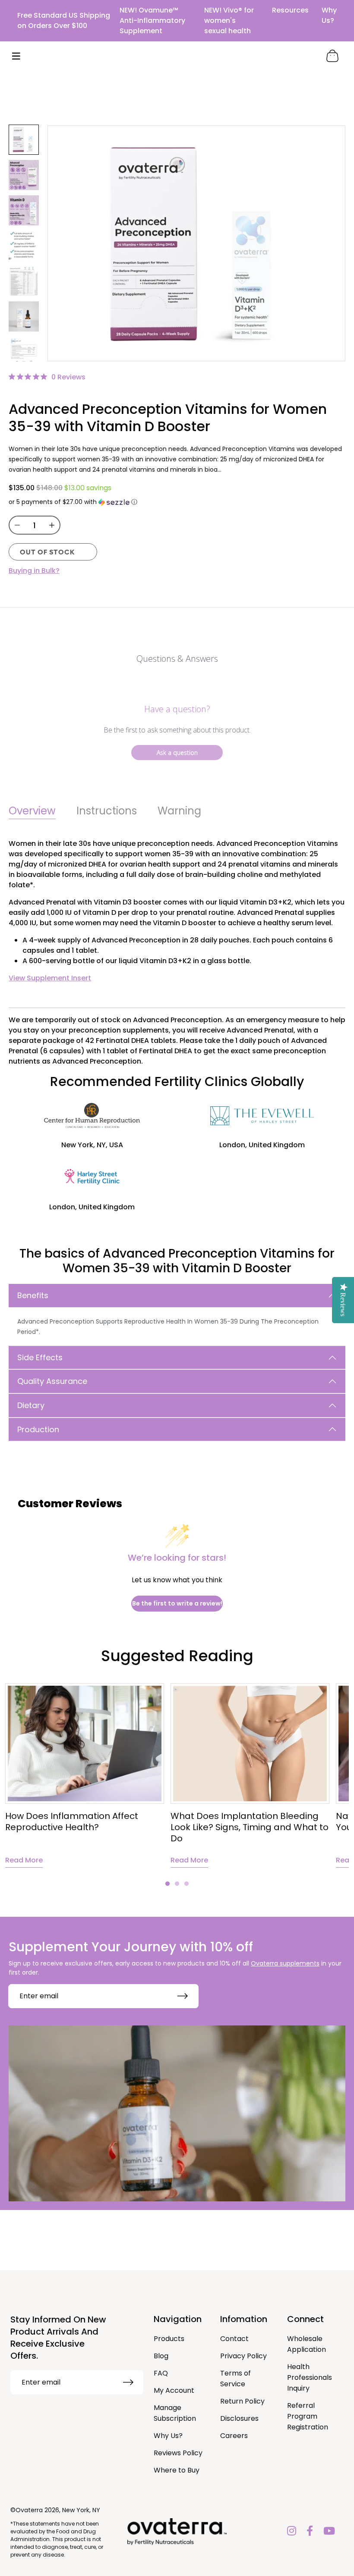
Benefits (33, 1295)
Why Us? (329, 15)
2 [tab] (177, 1884)
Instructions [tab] (107, 811)
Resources (290, 10)
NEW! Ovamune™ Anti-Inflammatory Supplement (152, 20)
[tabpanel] (250, 1775)
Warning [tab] (179, 811)
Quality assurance (52, 1381)
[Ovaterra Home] (177, 56)
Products (169, 2339)
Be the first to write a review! (177, 1603)
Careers (234, 2436)
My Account (174, 2390)
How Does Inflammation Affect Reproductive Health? (72, 1822)
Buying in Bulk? (34, 571)
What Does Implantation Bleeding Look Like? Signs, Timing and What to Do (250, 1827)
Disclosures (239, 2418)
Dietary (31, 1405)
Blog (161, 2356)
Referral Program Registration (308, 2416)
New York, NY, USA (92, 1145)
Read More (24, 1860)
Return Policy (242, 2401)
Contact (234, 2339)
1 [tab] (168, 1884)
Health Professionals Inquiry (310, 2377)
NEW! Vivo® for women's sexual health (229, 20)
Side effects (40, 1357)
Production (38, 1429)
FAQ (161, 2373)
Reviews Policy (178, 2453)
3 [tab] (186, 1884)
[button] (177, 502)
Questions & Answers (177, 659)
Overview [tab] (32, 811)
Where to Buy (177, 2470)
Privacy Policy (243, 2356)
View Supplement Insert (50, 978)
